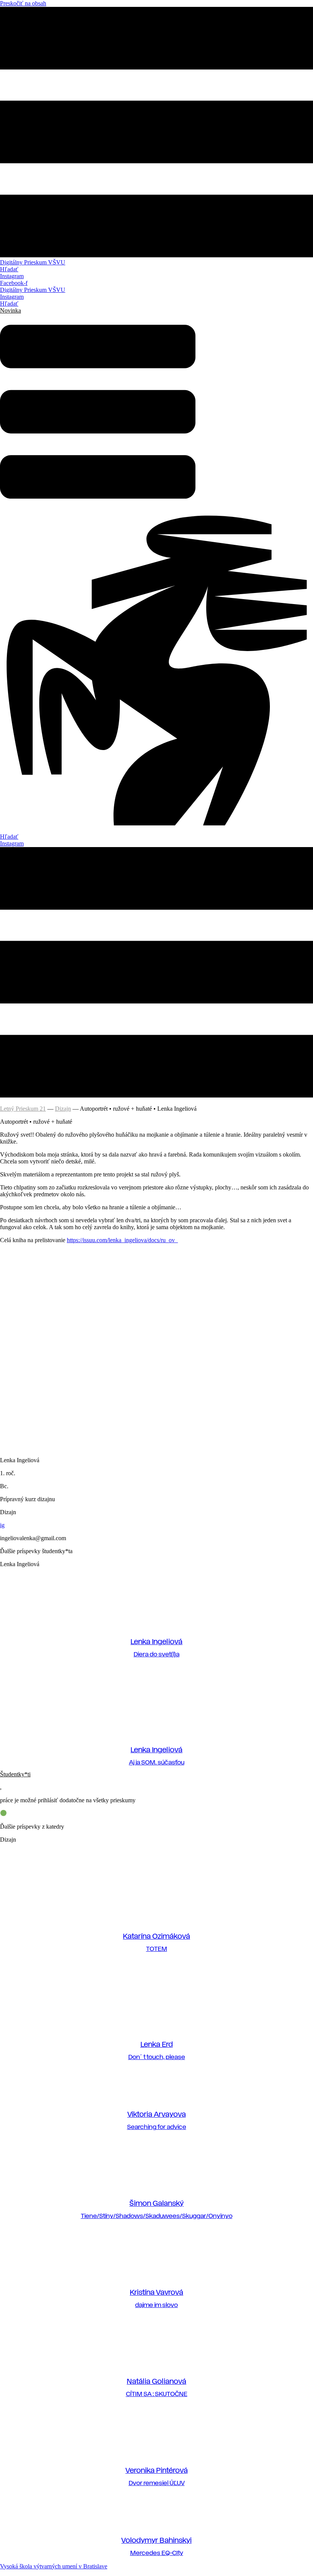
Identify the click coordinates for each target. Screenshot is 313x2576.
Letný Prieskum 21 (23, 1109)
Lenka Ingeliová (156, 1642)
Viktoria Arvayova (157, 2115)
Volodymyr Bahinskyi (156, 2541)
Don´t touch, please (157, 2057)
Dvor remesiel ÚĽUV (157, 2483)
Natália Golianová (156, 2382)
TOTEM (157, 1949)
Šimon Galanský (156, 2204)
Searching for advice (157, 2127)
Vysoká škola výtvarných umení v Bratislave (54, 2566)
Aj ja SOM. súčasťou (157, 1763)
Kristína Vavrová (156, 2293)
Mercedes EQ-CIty (157, 2553)
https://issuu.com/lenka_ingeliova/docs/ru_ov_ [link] (122, 1240)
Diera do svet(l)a (156, 1655)
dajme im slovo (156, 2305)
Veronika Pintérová (157, 2471)
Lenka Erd (157, 2045)
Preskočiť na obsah (23, 3)
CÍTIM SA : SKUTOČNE (157, 2394)
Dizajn (63, 1109)
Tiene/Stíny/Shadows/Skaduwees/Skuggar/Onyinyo (157, 2216)
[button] (10, 310)
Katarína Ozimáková (156, 1937)
